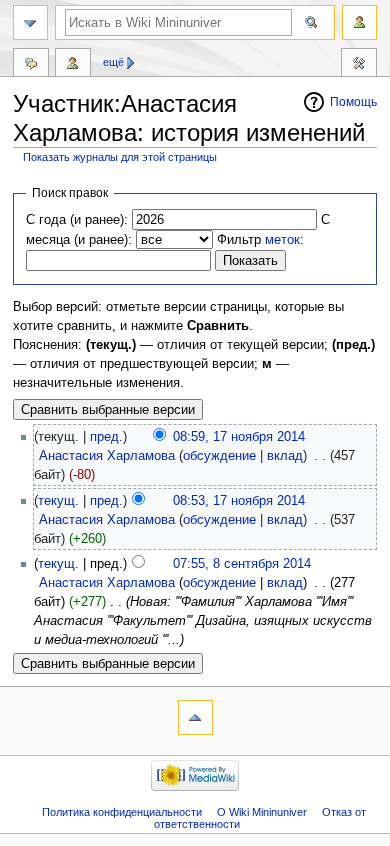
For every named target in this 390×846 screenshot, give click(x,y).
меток (282, 240)
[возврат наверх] (195, 717)
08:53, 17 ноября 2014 (239, 501)
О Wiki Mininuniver (262, 812)
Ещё (113, 62)
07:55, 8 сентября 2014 (242, 564)
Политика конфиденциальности (122, 812)
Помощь (353, 102)
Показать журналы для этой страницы (120, 157)
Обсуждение (31, 65)
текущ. (58, 501)
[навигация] (30, 22)
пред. (106, 437)
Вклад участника (73, 65)
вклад (285, 456)
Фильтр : (260, 240)
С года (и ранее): (77, 220)
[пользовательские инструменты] (359, 22)
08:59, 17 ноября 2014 (239, 437)
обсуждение (219, 456)
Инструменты (359, 65)
